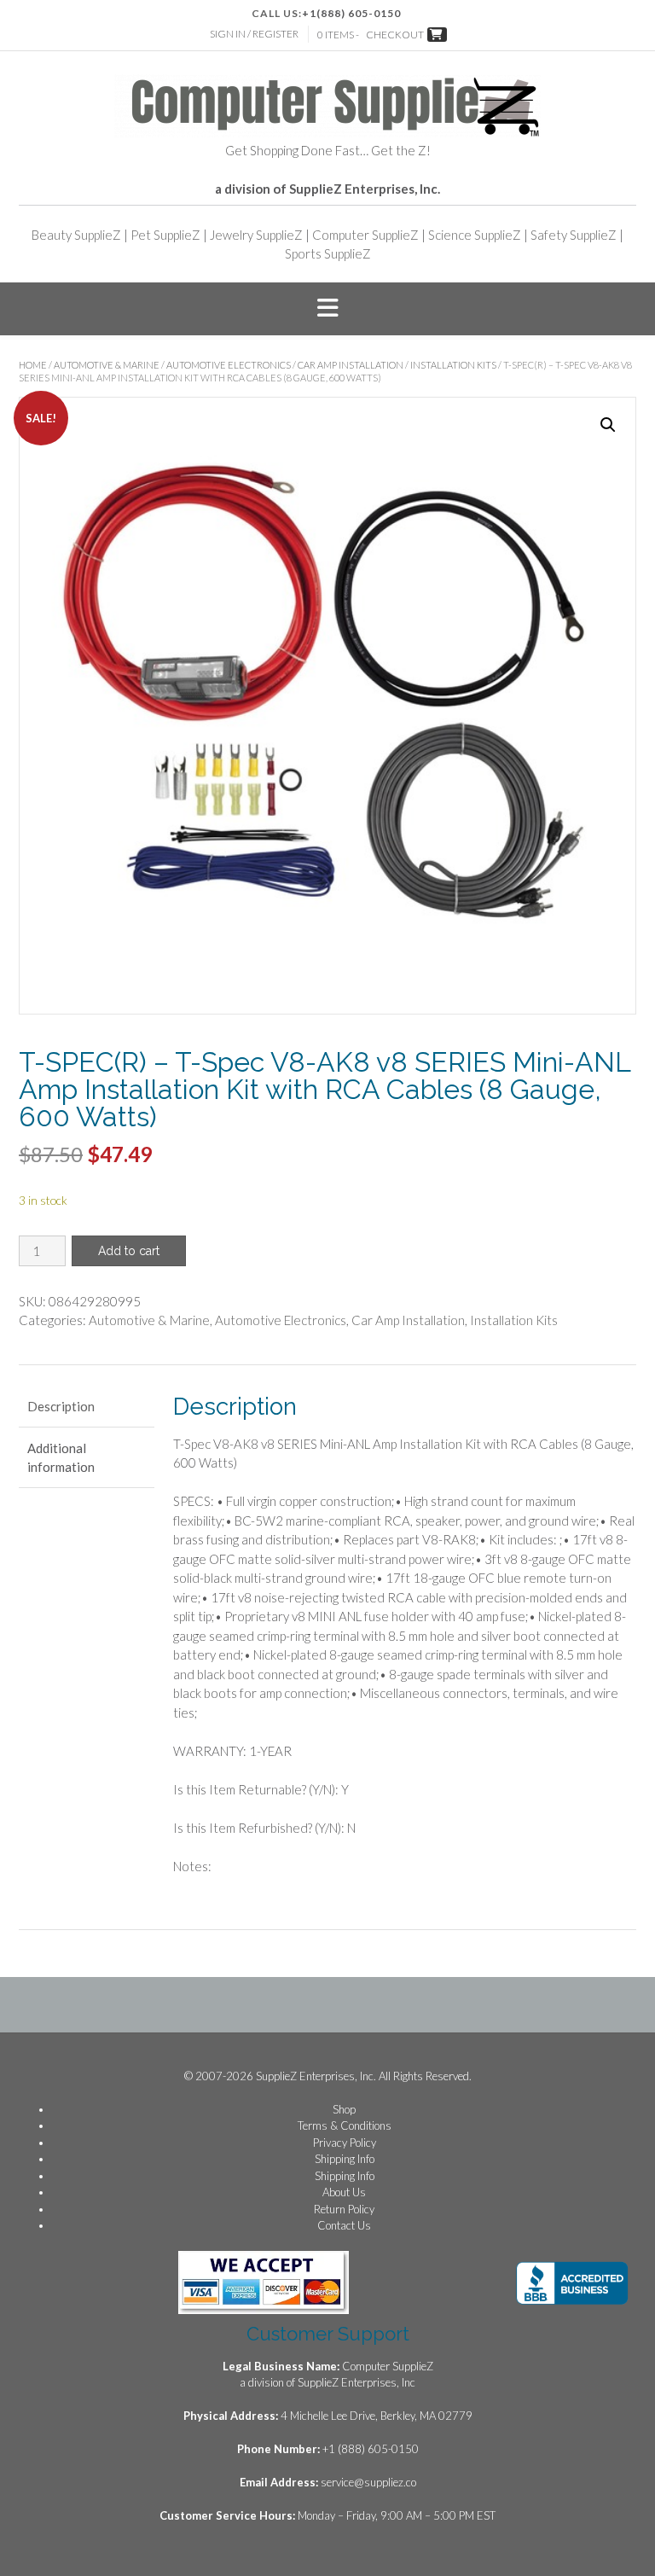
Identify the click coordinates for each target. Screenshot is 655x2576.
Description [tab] (61, 1406)
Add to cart (129, 1251)
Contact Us (344, 2225)
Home (33, 365)
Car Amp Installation (351, 365)
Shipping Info (345, 2159)
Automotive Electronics (229, 365)
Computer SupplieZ (365, 235)
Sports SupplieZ (328, 253)
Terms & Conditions (345, 2125)
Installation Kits (453, 365)
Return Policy (344, 2209)
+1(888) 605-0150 (351, 13)
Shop (344, 2109)
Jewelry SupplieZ (256, 235)
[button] (327, 309)
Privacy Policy (345, 2143)
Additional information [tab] (61, 1458)
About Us (344, 2192)
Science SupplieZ (475, 235)
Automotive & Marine (107, 365)
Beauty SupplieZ (76, 235)
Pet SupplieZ (165, 235)
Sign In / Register (254, 34)
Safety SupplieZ (574, 235)
